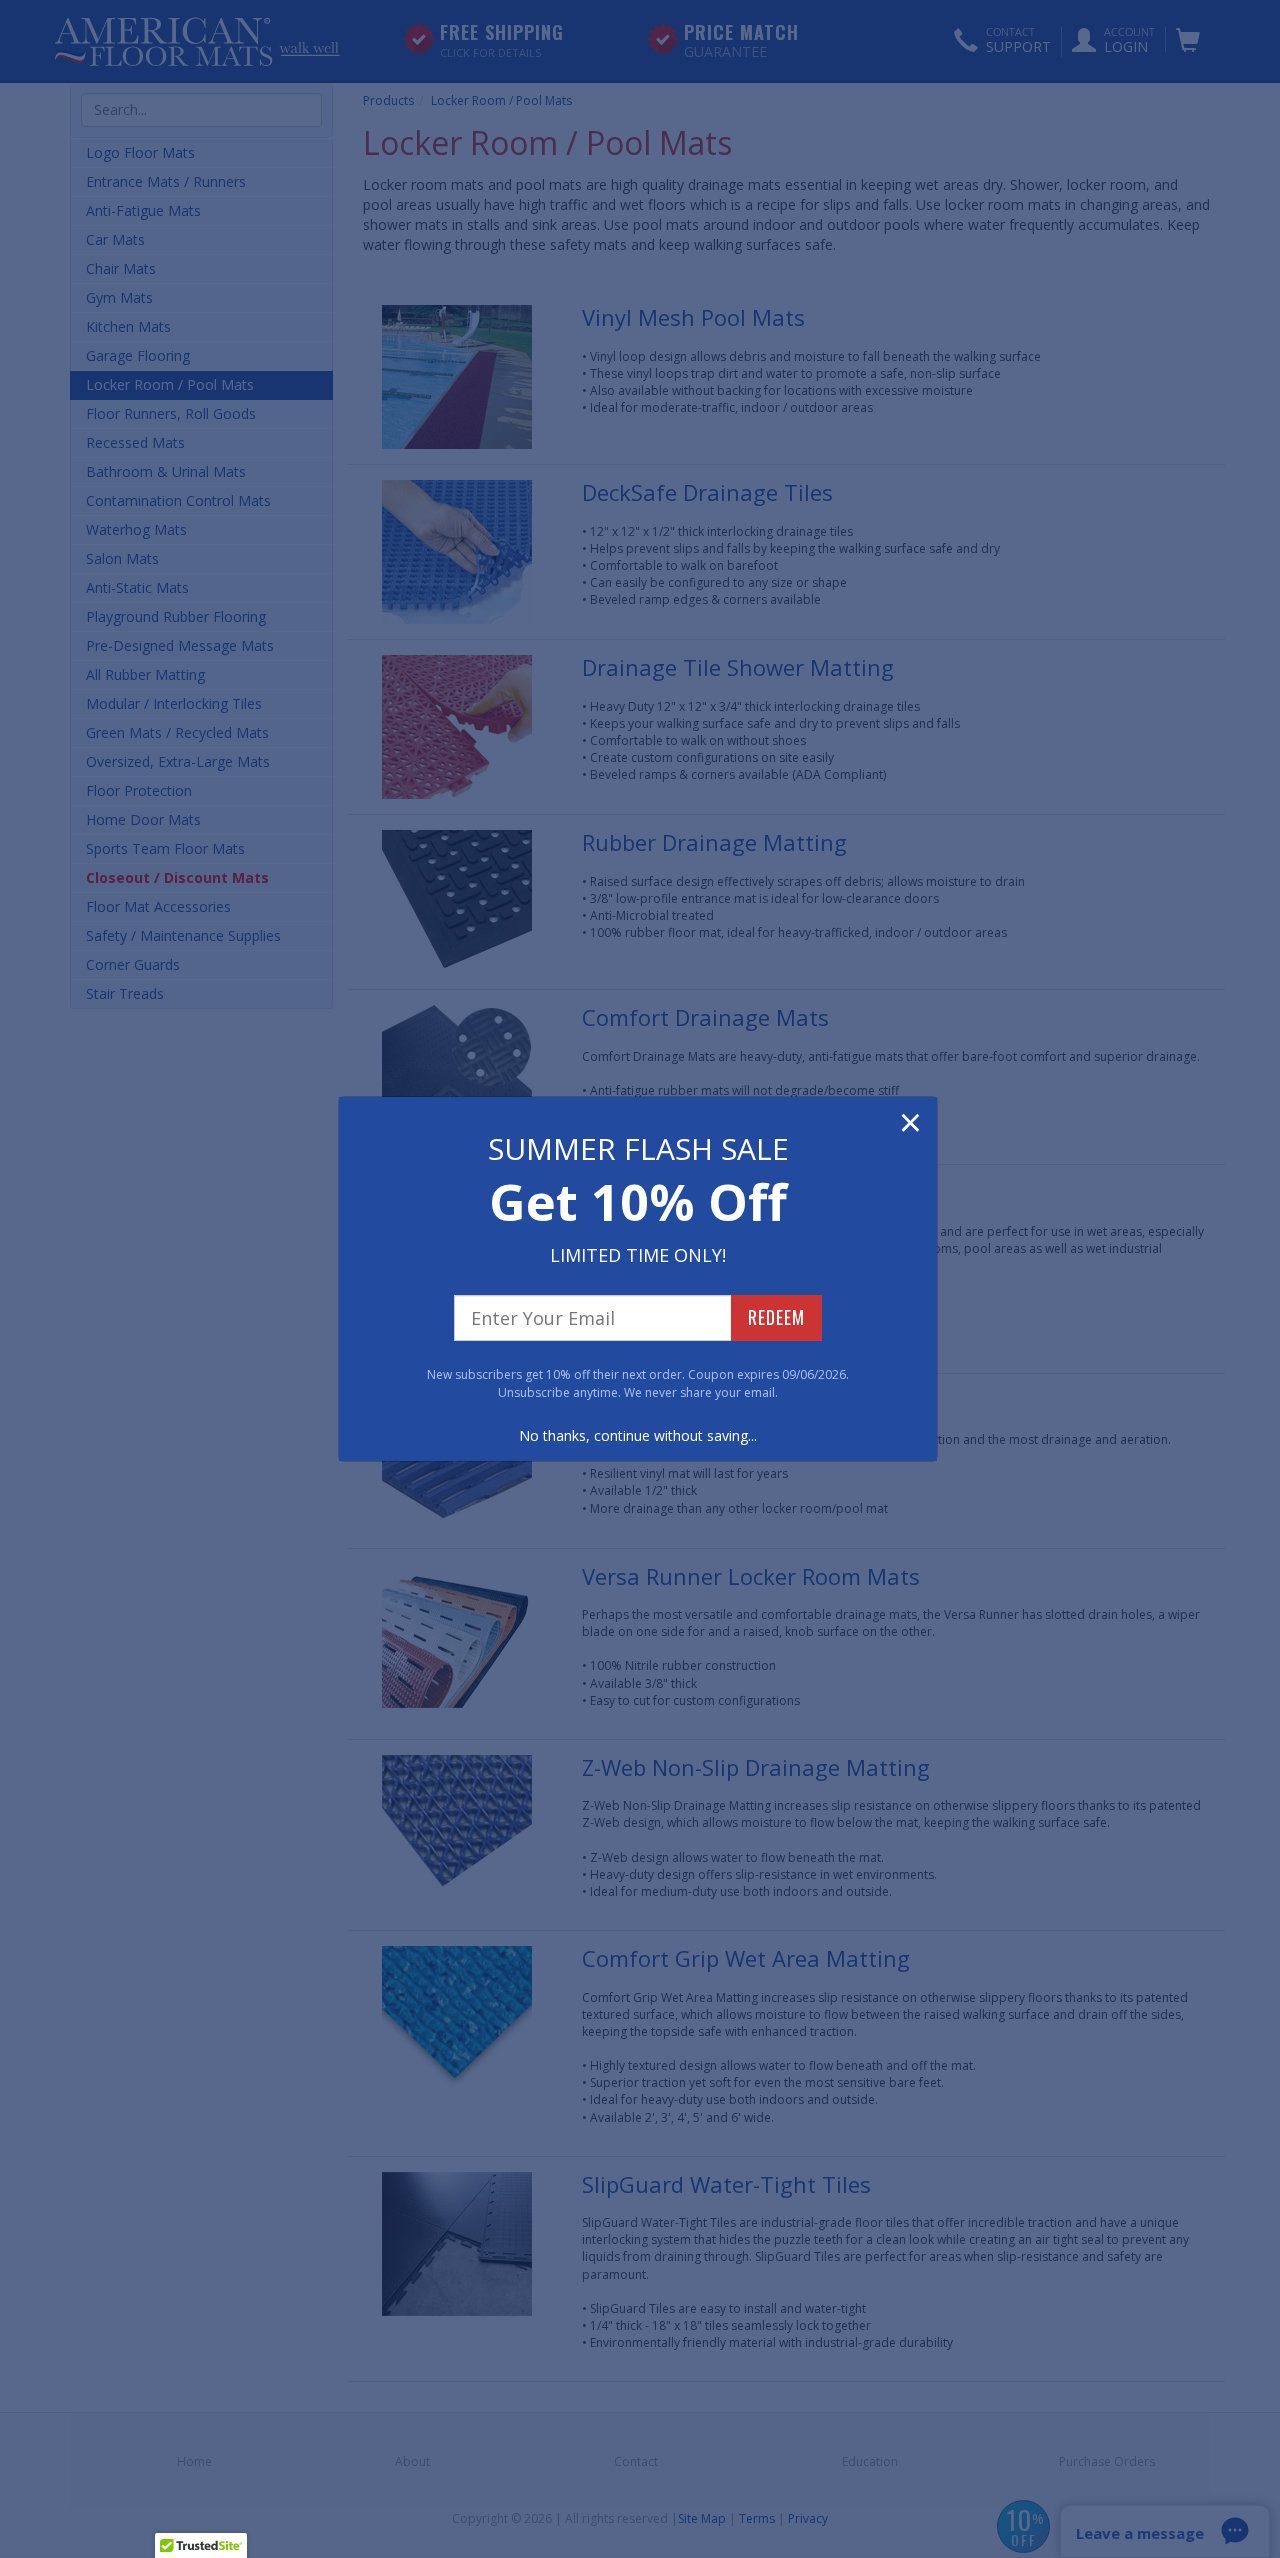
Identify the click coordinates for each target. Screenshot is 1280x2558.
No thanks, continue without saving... (638, 1435)
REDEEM (776, 1317)
